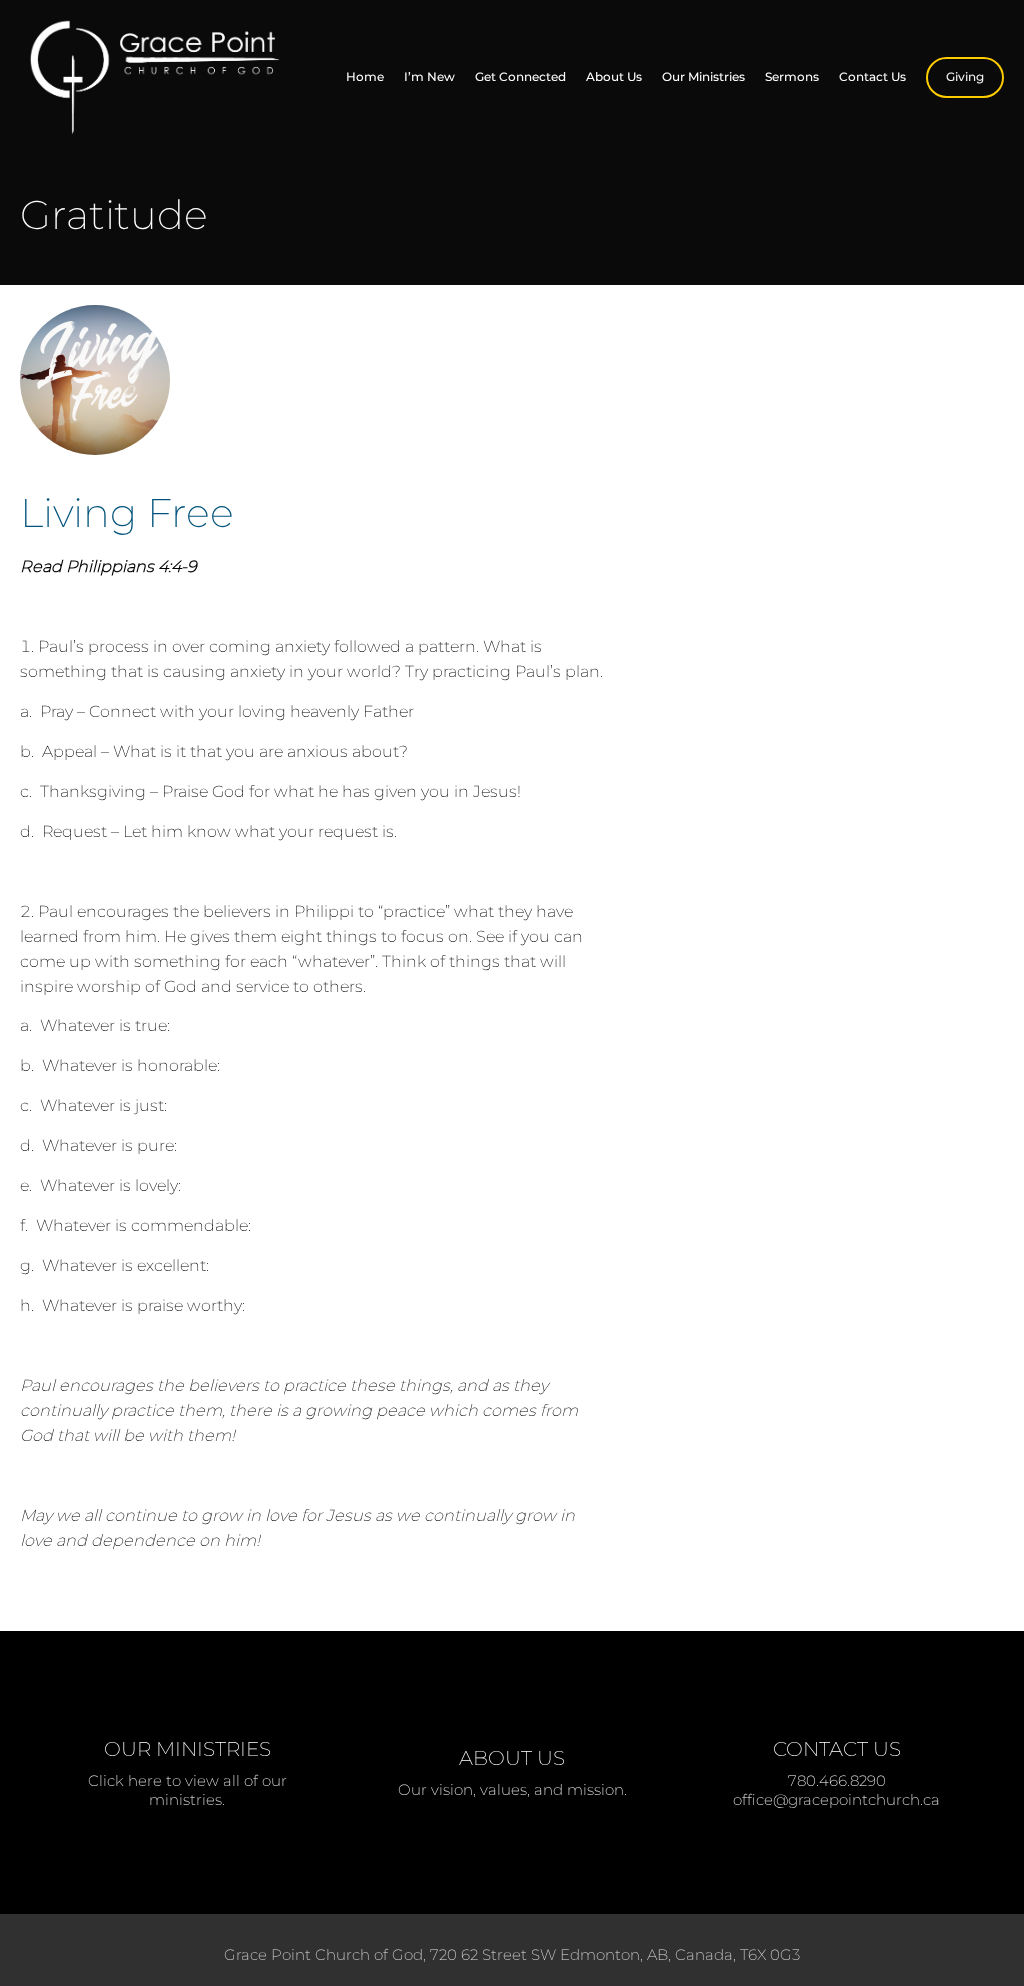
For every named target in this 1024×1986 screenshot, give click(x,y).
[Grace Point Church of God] (159, 77)
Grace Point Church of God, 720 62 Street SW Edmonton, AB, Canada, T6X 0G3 (512, 1954)
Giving (965, 76)
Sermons (792, 76)
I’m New (429, 76)
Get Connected (520, 76)
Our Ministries (703, 76)
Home (365, 76)
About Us (614, 76)
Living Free (127, 512)
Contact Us (872, 76)
